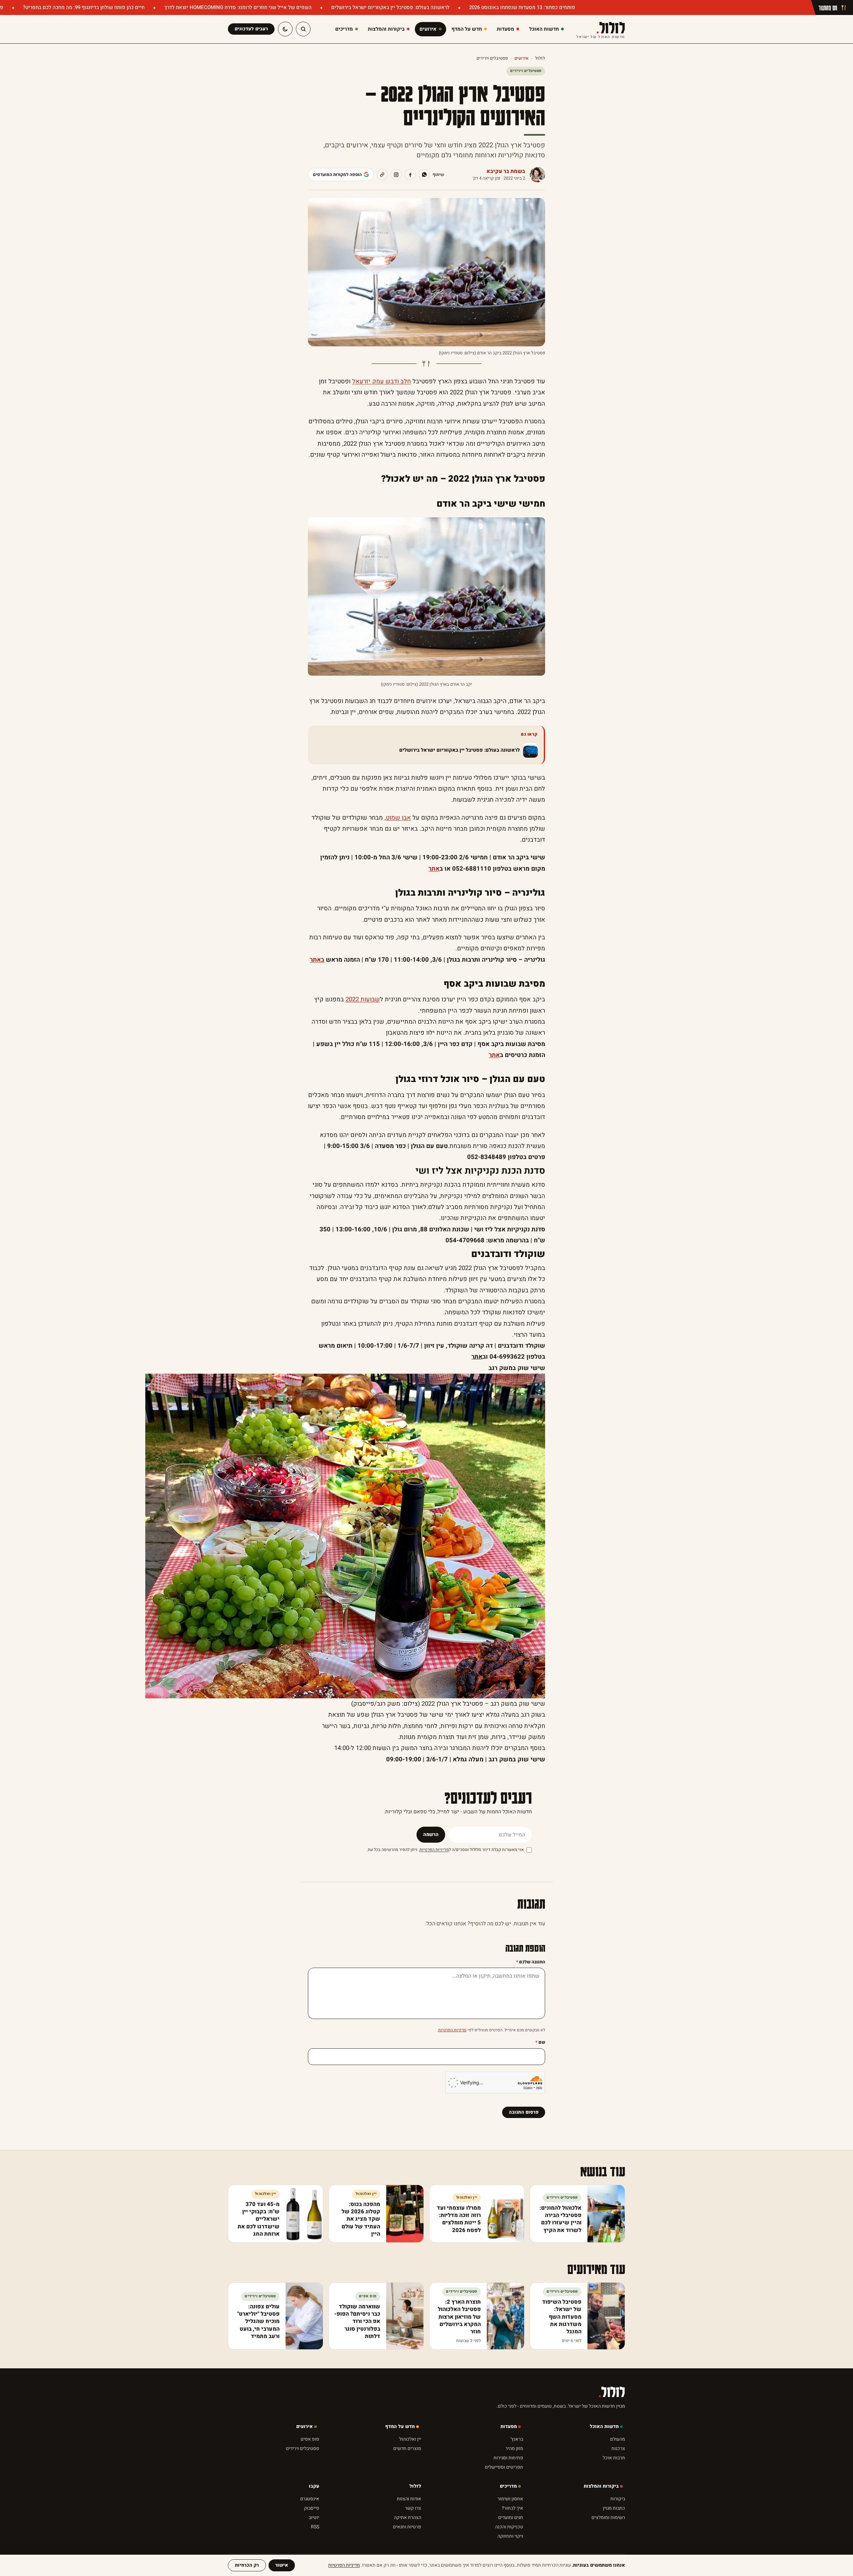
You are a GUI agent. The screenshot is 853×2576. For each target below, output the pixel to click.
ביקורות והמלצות (601, 2486)
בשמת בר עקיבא (506, 171)
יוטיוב (314, 2517)
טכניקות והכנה (509, 2527)
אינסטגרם (310, 2499)
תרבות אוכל (614, 2458)
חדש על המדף (400, 2426)
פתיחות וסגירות (508, 2458)
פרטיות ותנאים (407, 2527)
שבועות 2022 (363, 999)
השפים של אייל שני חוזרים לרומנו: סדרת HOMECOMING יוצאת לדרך (237, 7)
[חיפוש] (303, 29)
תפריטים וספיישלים (504, 2467)
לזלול (601, 29)
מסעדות (509, 2426)
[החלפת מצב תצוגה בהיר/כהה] (285, 29)
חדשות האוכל (604, 2426)
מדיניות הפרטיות (434, 1850)
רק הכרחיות (247, 2565)
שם (540, 2042)
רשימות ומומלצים (608, 2517)
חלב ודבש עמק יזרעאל (382, 381)
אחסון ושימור (510, 2499)
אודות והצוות (409, 2499)
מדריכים (508, 2486)
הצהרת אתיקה (408, 2517)
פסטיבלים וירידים (492, 58)
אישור (282, 2565)
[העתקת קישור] (382, 175)
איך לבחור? (512, 2508)
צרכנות (618, 2448)
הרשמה (431, 1834)
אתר (434, 869)
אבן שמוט (398, 818)
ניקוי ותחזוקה (510, 2536)
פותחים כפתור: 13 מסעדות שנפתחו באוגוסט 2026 (521, 7)
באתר (317, 960)
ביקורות (618, 2499)
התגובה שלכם (531, 1962)
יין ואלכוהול (410, 2439)
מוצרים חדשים (407, 2448)
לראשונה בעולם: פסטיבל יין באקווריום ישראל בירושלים (390, 7)
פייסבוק (312, 2508)
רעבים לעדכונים (251, 29)
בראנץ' (517, 2439)
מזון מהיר (514, 2448)
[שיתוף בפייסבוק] (410, 175)
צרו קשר (413, 2508)
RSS (315, 2527)
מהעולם (618, 2439)
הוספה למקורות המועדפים (337, 174)
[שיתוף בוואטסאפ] (424, 175)
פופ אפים (310, 2439)
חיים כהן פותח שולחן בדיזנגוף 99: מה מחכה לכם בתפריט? (83, 7)
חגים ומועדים (511, 2517)
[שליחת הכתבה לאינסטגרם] (396, 175)
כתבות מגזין (614, 2508)
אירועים (521, 58)
